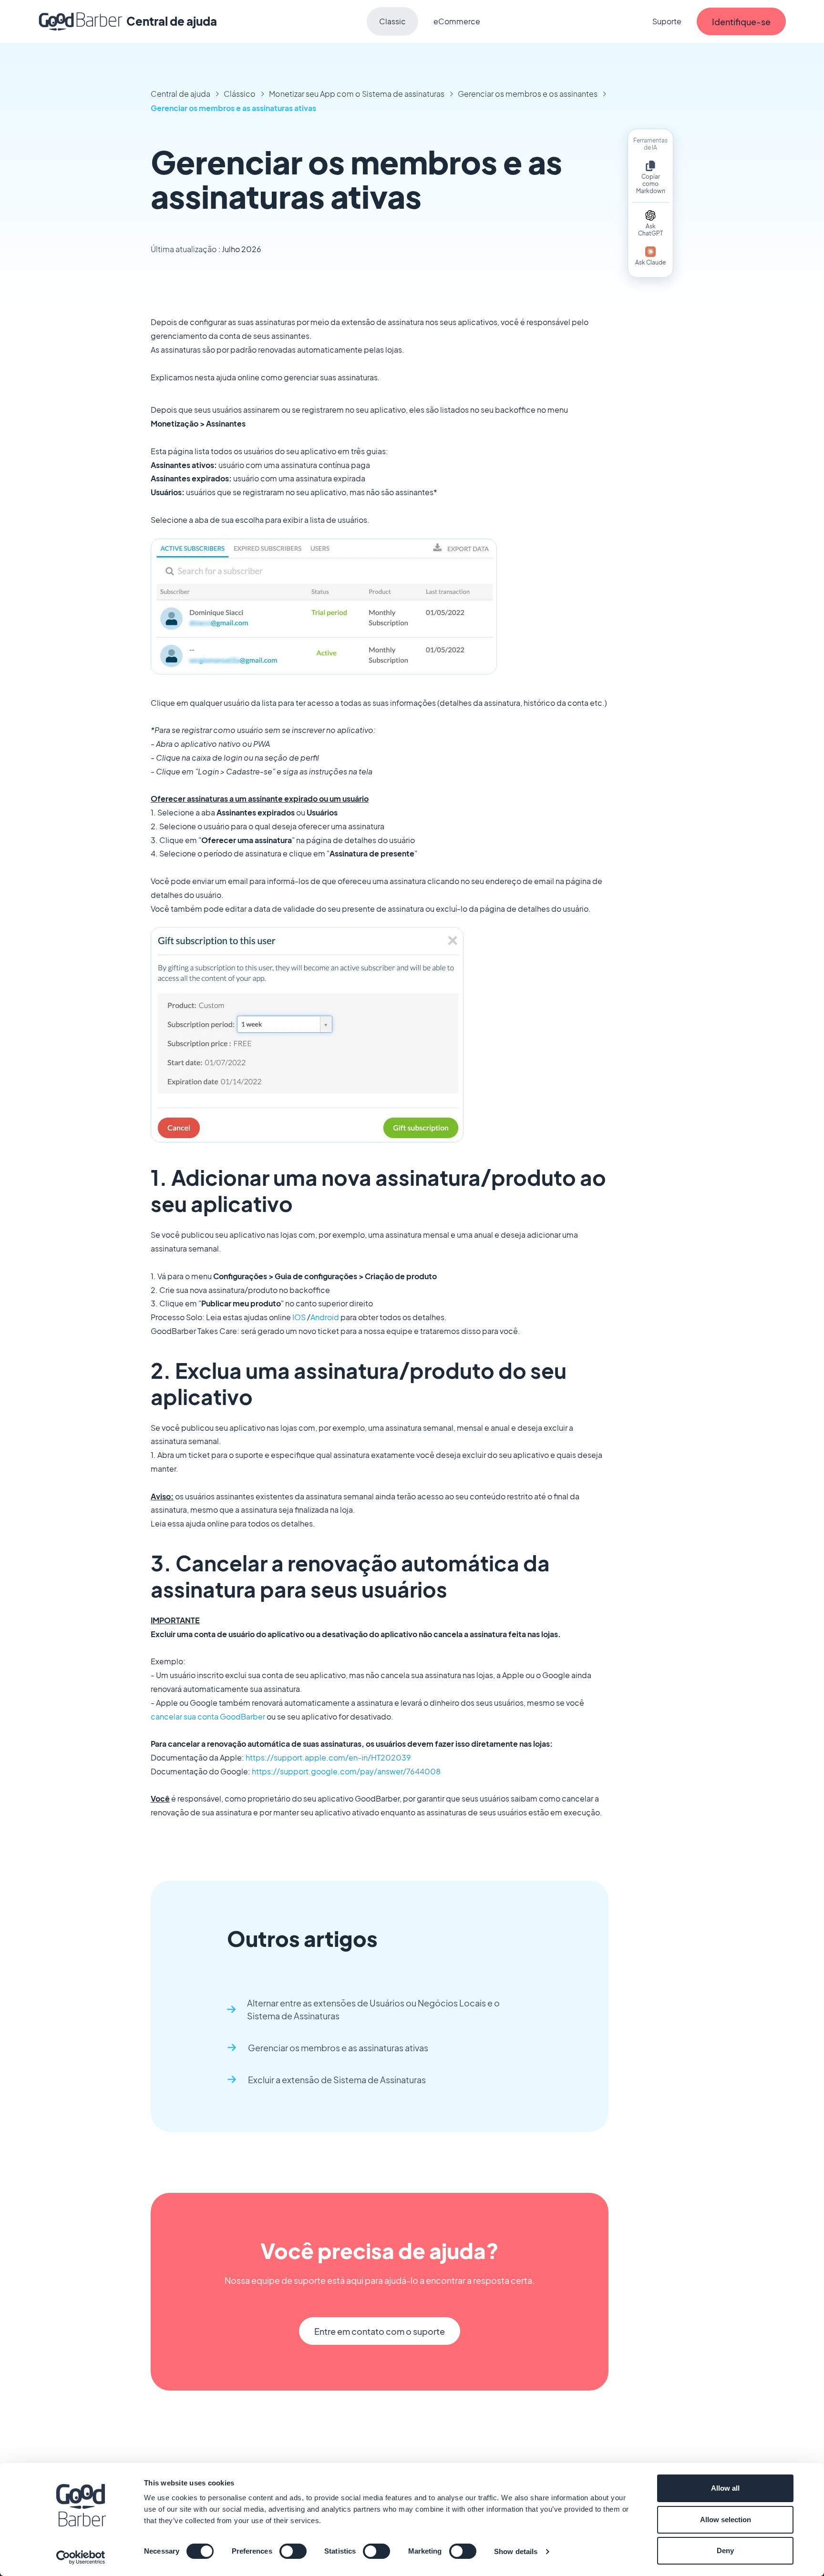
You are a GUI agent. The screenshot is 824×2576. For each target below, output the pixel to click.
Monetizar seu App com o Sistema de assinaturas (357, 94)
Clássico (240, 94)
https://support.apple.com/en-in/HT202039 (328, 1757)
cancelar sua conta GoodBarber (208, 1716)
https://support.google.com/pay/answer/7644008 (346, 1771)
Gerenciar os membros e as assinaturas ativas (233, 108)
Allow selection (726, 2520)
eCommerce (457, 21)
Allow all (725, 2488)
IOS (299, 1317)
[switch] (293, 2551)
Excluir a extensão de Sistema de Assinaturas (337, 2080)
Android (325, 1317)
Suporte (667, 21)
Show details (516, 2551)
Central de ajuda (180, 94)
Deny (725, 2551)
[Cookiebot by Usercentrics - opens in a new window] (81, 2557)
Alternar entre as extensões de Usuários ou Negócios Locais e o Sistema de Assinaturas (373, 2009)
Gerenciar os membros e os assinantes (528, 94)
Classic (392, 21)
